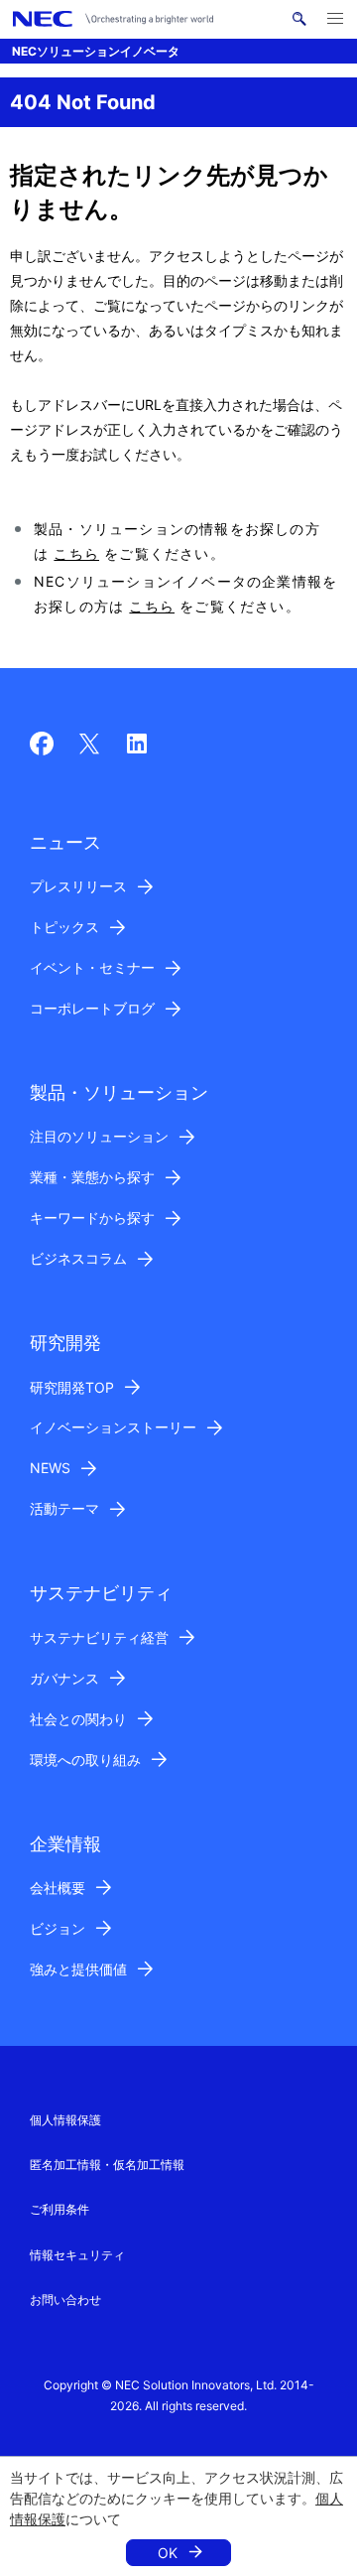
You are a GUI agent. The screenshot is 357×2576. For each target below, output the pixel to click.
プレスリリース (78, 886)
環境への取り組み (85, 1760)
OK (168, 2553)
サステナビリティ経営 (99, 1637)
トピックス (64, 927)
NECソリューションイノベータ (96, 51)
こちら (76, 553)
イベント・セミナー (92, 967)
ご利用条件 (59, 2209)
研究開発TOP (72, 1387)
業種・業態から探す (92, 1177)
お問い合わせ (65, 2300)
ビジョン (58, 1928)
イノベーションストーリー (113, 1427)
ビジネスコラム (78, 1258)
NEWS (50, 1468)
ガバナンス (64, 1678)
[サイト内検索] (299, 19)
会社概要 (58, 1888)
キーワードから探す (92, 1218)
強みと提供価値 (78, 1969)
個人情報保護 (65, 2120)
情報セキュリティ (77, 2255)
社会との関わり (78, 1719)
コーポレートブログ (92, 1008)
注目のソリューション (99, 1136)
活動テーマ (64, 1508)
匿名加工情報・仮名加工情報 (107, 2165)
